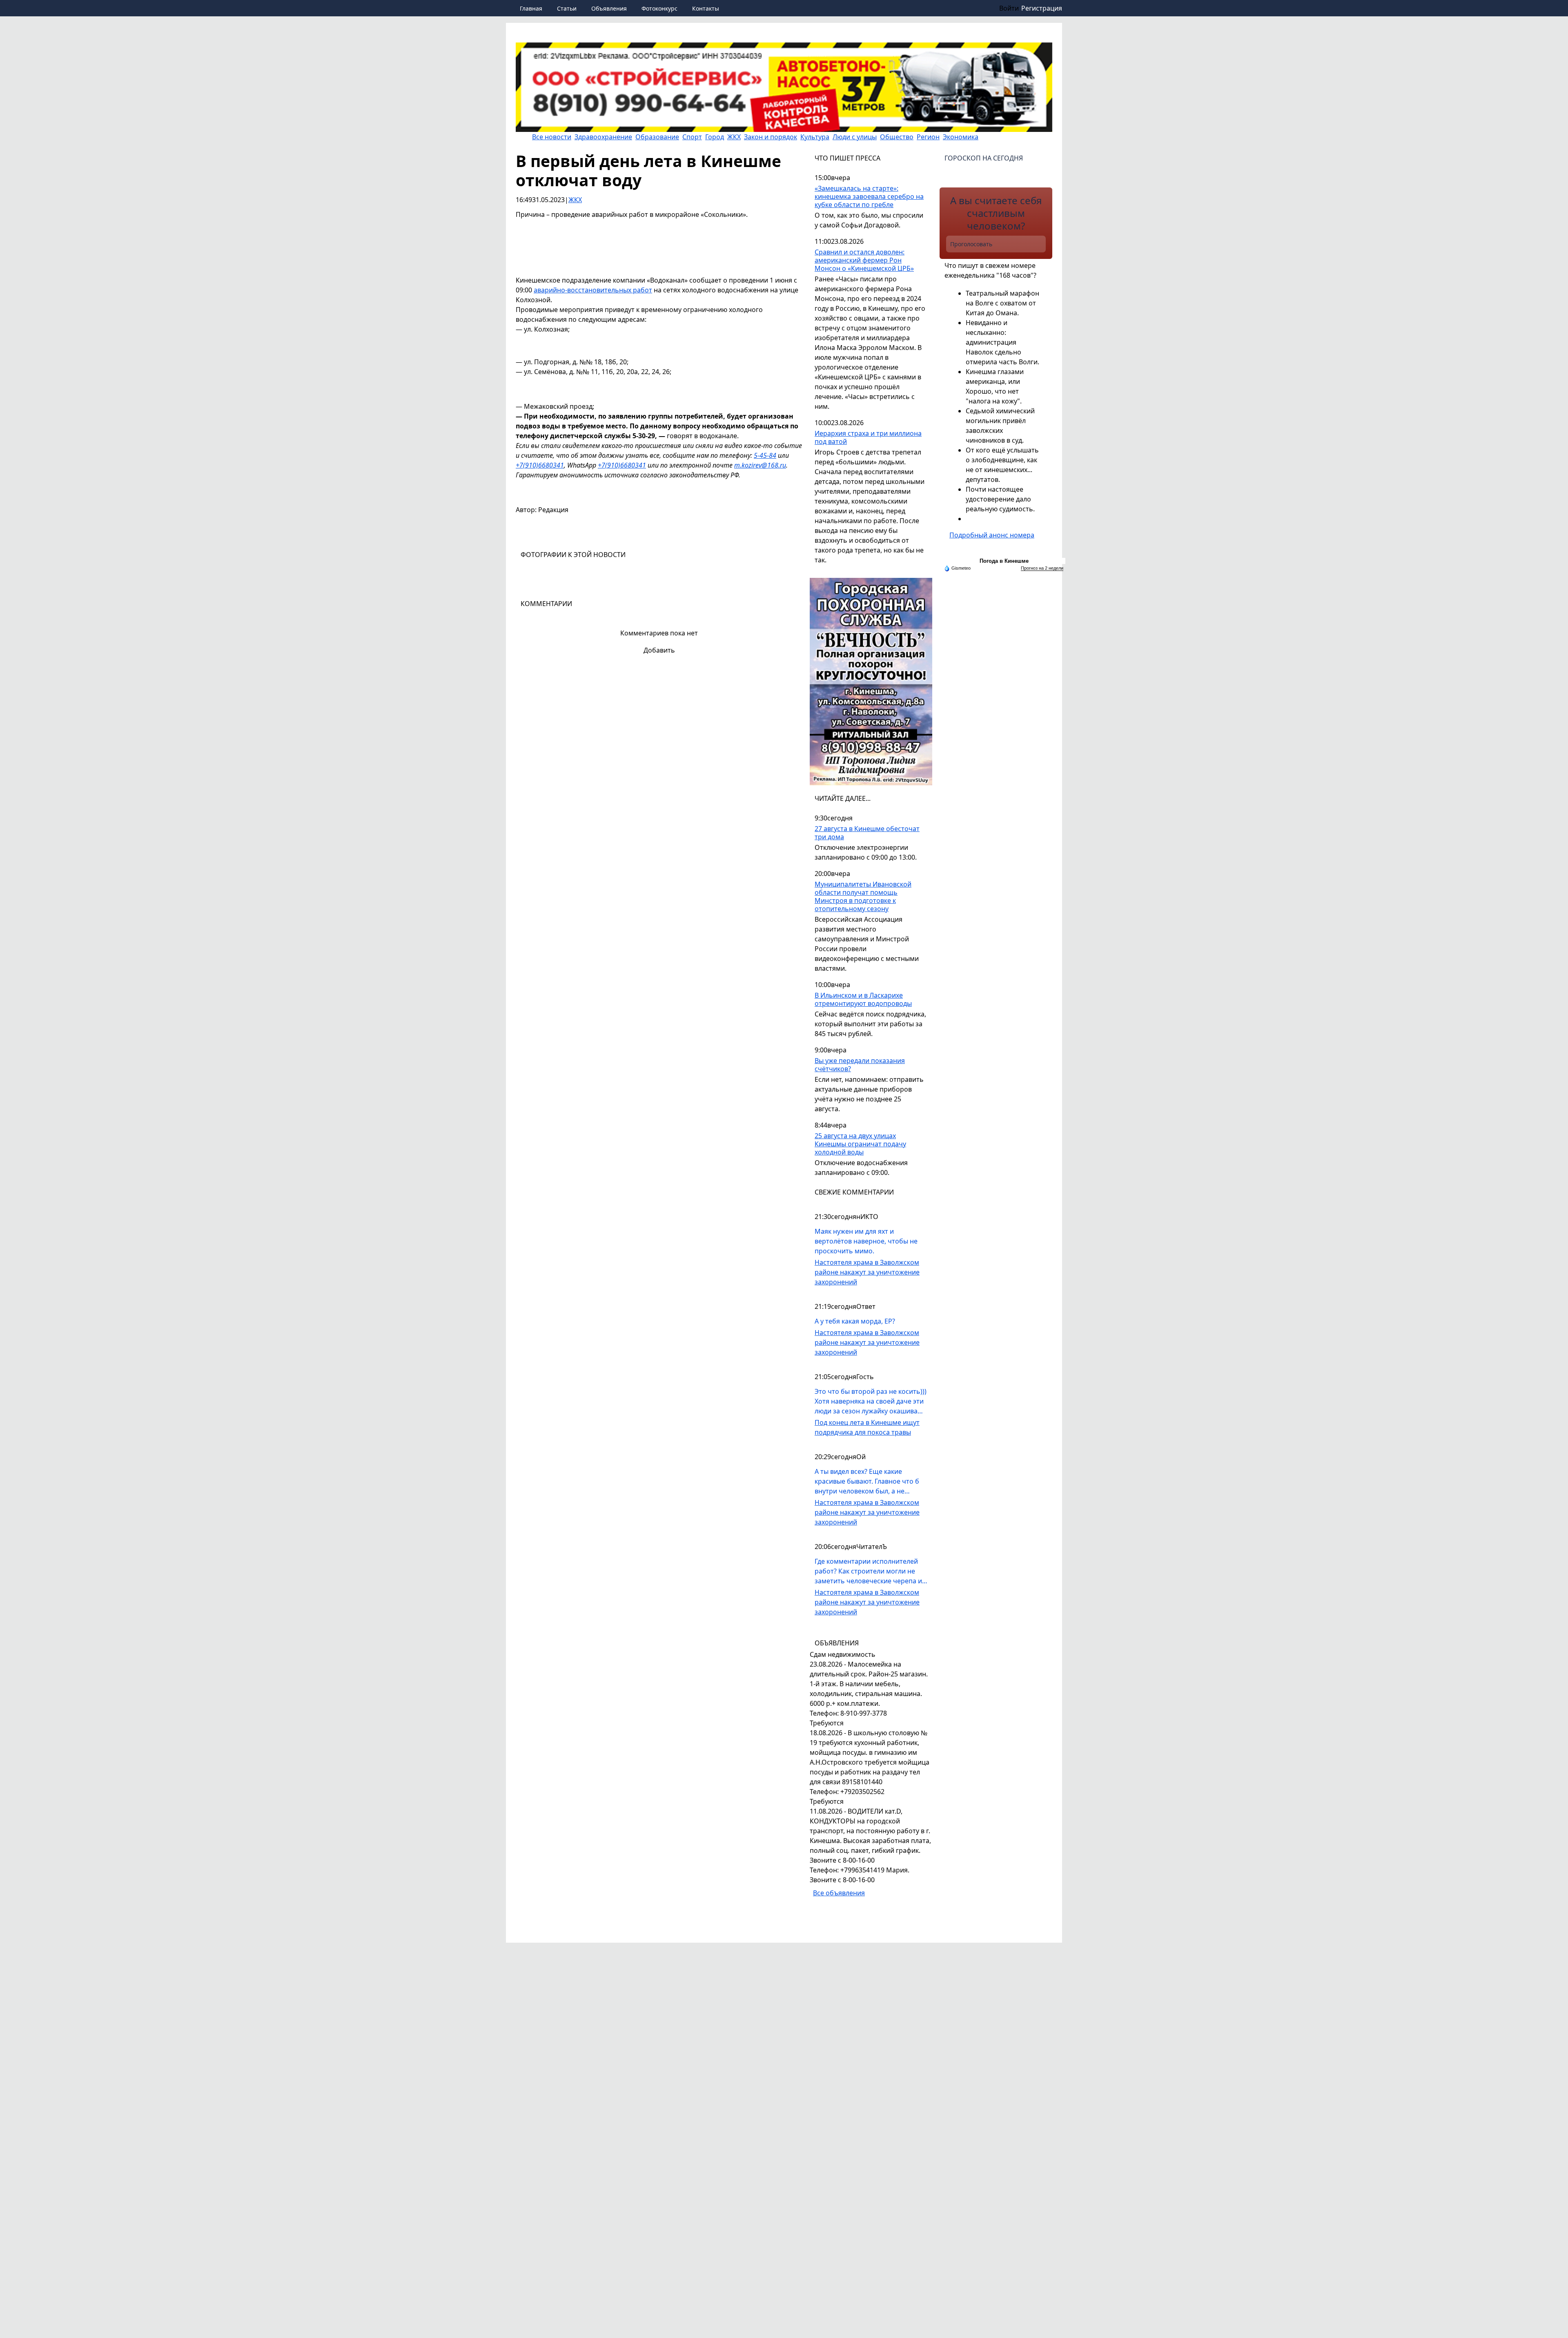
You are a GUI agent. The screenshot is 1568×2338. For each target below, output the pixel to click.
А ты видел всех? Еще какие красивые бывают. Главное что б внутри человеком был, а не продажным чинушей (867, 1481)
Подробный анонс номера (992, 535)
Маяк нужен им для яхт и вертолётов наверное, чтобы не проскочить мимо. (866, 1241)
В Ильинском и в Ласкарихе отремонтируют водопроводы (863, 1000)
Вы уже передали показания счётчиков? (860, 1065)
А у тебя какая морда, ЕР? (855, 1321)
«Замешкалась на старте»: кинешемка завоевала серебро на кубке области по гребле (869, 197)
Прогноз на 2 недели (1042, 568)
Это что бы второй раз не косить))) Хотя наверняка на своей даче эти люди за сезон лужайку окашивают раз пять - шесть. (871, 1401)
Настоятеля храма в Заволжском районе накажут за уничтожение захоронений (867, 1272)
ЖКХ (575, 200)
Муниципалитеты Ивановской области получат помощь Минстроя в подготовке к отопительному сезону (863, 897)
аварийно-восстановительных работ (593, 290)
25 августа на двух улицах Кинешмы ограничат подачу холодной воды (860, 1144)
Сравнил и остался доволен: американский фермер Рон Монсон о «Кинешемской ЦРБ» (864, 260)
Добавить (659, 650)
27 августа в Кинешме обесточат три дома (867, 833)
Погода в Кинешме (1004, 561)
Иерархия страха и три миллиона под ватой (868, 438)
